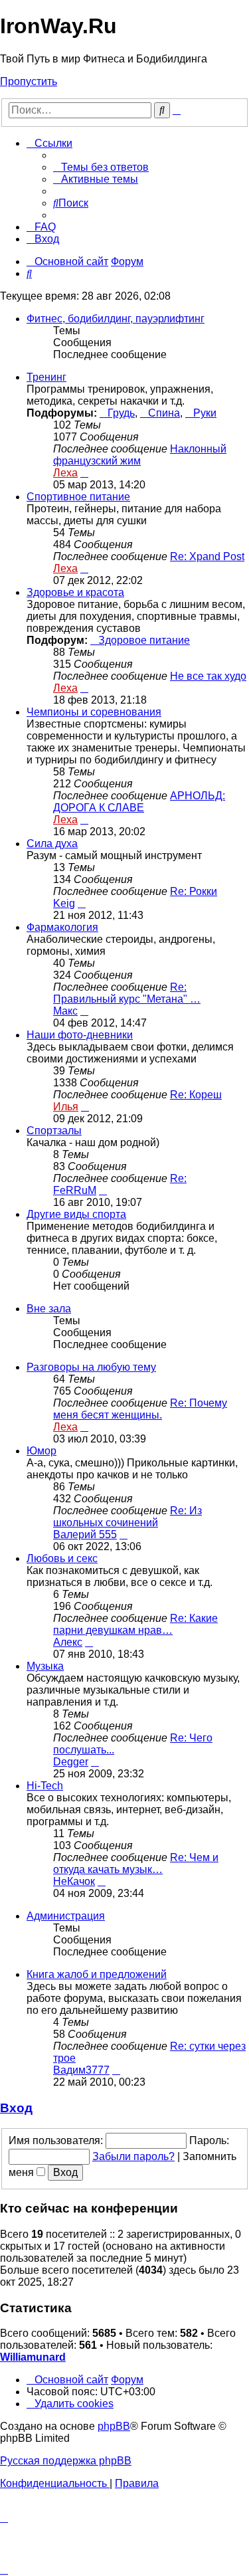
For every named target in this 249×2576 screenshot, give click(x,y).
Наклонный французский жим (140, 455)
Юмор (41, 1451)
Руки (205, 413)
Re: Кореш (196, 1095)
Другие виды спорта (76, 1214)
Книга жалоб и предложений (97, 1974)
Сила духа (52, 843)
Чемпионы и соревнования (94, 712)
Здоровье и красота (75, 592)
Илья (66, 1107)
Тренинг (46, 377)
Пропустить (29, 81)
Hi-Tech (45, 1786)
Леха (65, 473)
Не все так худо (208, 676)
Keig (64, 903)
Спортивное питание (78, 497)
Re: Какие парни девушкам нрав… (135, 1624)
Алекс (68, 1642)
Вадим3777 (81, 2070)
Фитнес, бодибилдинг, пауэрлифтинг (116, 319)
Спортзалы (54, 1131)
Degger (71, 1762)
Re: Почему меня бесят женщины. (140, 1409)
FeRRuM (75, 1190)
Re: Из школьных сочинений (127, 1517)
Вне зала (49, 1309)
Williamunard (33, 2357)
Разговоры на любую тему (91, 1367)
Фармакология (62, 927)
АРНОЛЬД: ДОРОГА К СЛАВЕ (139, 802)
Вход (16, 2108)
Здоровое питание (144, 640)
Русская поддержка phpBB (66, 2461)
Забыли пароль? (133, 2156)
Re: (178, 1178)
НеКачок (74, 1881)
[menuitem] (101, 167)
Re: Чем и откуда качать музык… (136, 1863)
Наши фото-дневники (80, 1035)
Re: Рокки (194, 891)
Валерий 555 (85, 1535)
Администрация (66, 1916)
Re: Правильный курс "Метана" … (127, 993)
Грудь (121, 413)
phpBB (114, 2426)
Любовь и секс (62, 1558)
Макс (65, 1011)
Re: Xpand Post (207, 556)
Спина (164, 413)
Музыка (45, 1666)
